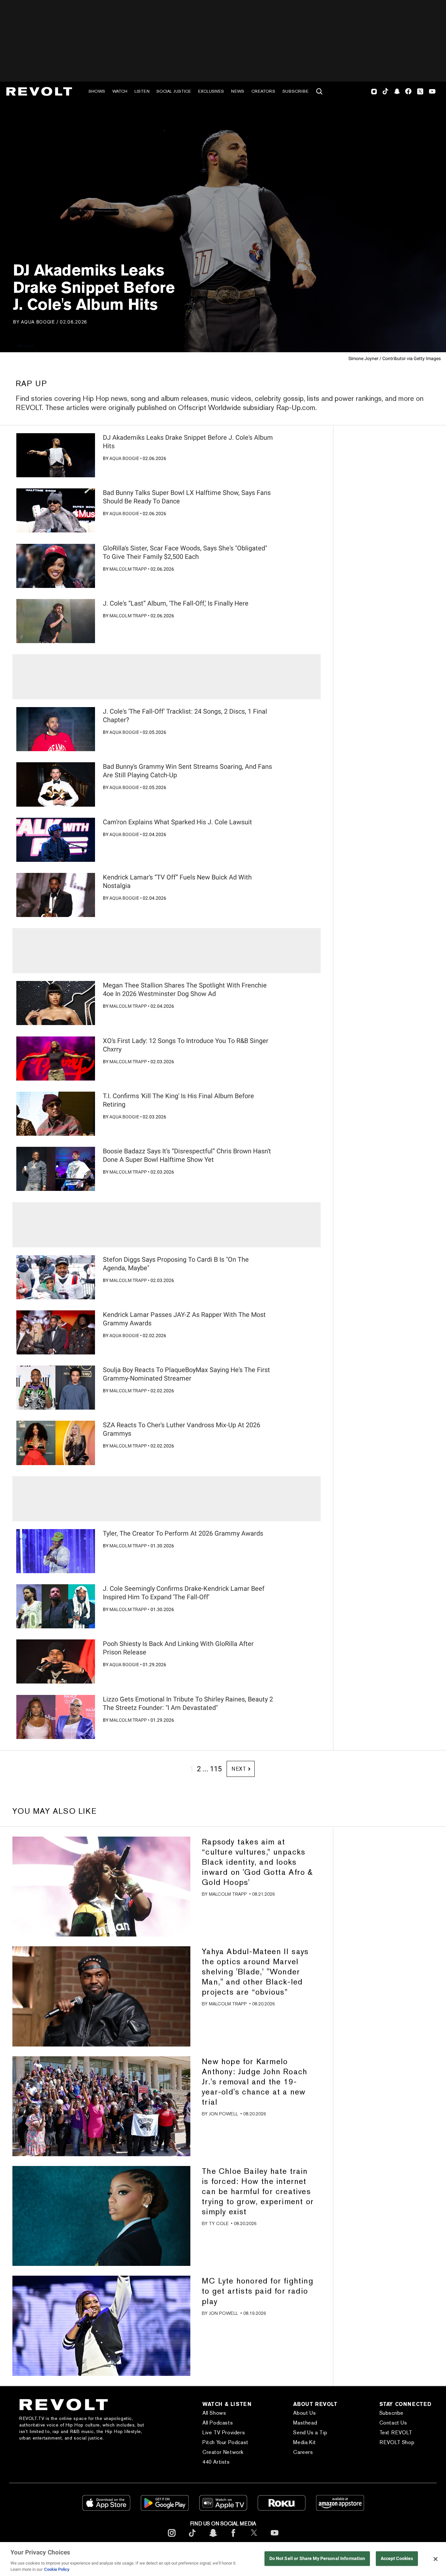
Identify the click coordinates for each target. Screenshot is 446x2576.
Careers (303, 2452)
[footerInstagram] (172, 2538)
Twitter (420, 91)
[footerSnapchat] (213, 2538)
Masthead (305, 2423)
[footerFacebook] (233, 2538)
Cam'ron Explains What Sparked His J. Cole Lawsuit (177, 822)
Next (239, 1769)
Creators (263, 91)
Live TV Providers (224, 2433)
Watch (120, 91)
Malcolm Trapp (128, 569)
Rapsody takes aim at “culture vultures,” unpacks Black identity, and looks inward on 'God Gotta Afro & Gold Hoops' (257, 1862)
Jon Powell (223, 2114)
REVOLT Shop (397, 2442)
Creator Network (223, 2452)
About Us (304, 2413)
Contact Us (393, 2423)
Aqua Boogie (38, 322)
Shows (97, 91)
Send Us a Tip (310, 2433)
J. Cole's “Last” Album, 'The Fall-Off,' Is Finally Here (176, 603)
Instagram (374, 91)
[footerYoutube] (275, 2538)
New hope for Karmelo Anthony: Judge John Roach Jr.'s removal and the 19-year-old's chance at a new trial (255, 2082)
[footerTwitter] (254, 2538)
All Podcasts (218, 2423)
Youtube (432, 92)
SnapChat (397, 91)
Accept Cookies (397, 2559)
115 (216, 1769)
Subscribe (295, 91)
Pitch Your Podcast (225, 2442)
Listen (142, 91)
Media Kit (304, 2442)
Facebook (408, 91)
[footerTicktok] (192, 2538)
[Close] (436, 2559)
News (238, 91)
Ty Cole (219, 2223)
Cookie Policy (57, 2569)
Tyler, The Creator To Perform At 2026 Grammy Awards (183, 1533)
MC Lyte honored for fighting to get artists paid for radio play (258, 2291)
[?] (56, 455)
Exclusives (211, 91)
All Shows (214, 2413)
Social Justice (174, 91)
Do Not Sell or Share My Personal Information (317, 2559)
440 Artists (216, 2462)
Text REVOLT (396, 2433)
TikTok (385, 91)
